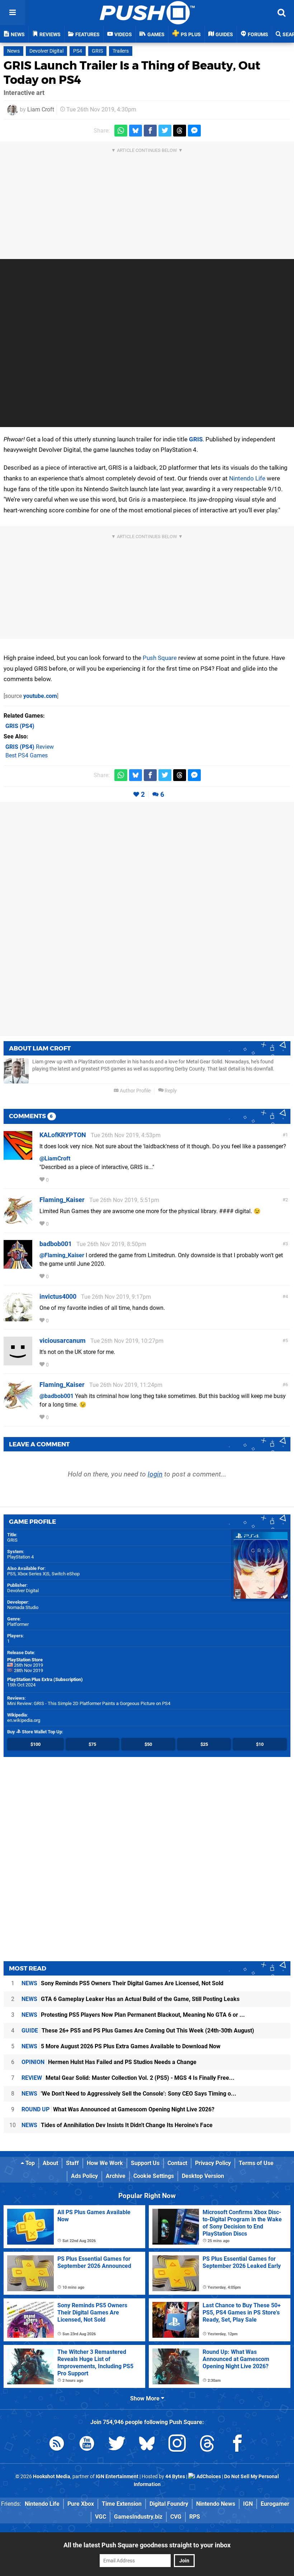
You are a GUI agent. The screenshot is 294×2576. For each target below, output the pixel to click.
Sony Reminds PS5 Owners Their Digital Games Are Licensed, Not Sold (122, 1983)
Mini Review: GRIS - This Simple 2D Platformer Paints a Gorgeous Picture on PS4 (89, 1703)
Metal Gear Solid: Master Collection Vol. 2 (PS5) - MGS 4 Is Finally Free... (128, 2078)
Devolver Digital (46, 51)
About (50, 2163)
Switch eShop (66, 1574)
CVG (176, 2517)
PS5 (11, 1574)
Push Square (160, 658)
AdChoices (208, 2477)
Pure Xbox (81, 2504)
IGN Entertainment (117, 2477)
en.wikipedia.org (24, 1720)
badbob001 (56, 1244)
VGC (101, 2517)
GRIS (97, 51)
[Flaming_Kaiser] (18, 1221)
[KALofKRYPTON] (18, 1156)
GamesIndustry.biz (138, 2517)
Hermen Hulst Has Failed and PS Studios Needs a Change (109, 2062)
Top (29, 2163)
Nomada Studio (23, 1607)
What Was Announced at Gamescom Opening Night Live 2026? (118, 2109)
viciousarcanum (63, 1340)
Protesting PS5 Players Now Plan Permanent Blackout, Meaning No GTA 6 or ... (133, 2015)
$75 (92, 1744)
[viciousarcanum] (18, 1362)
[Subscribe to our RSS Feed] (57, 2445)
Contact (177, 2163)
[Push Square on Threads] (207, 2445)
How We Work (105, 2163)
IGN (248, 2504)
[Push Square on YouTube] (87, 2445)
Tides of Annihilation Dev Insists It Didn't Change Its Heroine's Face (117, 2125)
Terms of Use (256, 2163)
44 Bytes (175, 2477)
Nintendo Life (247, 478)
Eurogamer (275, 2504)
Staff (72, 2163)
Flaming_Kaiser (62, 1200)
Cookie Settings (154, 2176)
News (13, 51)
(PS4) (20, 726)
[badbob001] (18, 1265)
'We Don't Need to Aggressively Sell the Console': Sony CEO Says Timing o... (129, 2094)
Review (30, 747)
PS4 (78, 51)
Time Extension (122, 2504)
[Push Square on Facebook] (237, 2445)
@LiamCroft (55, 1158)
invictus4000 (58, 1296)
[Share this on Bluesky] (136, 131)
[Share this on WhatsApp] (121, 131)
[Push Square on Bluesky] (147, 2445)
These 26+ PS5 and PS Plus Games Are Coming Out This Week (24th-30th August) (138, 2031)
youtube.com (40, 696)
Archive (116, 2176)
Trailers (121, 51)
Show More (146, 2398)
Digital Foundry (169, 2504)
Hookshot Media (52, 2477)
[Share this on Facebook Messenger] (194, 131)
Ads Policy (84, 2176)
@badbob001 (56, 1396)
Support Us (145, 2163)
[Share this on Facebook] (150, 131)
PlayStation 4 (20, 1557)
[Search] (281, 13)
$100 (35, 1744)
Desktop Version (203, 2176)
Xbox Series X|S (34, 1574)
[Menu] (13, 13)
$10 (260, 1744)
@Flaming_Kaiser (62, 1255)
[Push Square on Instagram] (177, 2445)
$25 (204, 1744)
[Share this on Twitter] (165, 131)
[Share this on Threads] (180, 131)
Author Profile (135, 1091)
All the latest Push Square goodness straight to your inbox (147, 2545)
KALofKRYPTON (63, 1135)
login (155, 1474)
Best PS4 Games (27, 755)
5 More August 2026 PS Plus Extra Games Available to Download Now (121, 2046)
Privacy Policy (213, 2163)
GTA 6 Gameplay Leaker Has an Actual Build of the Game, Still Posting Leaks (131, 1999)
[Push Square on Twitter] (117, 2445)
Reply (170, 1091)
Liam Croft (41, 109)
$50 (148, 1744)
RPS (195, 2517)
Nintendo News (216, 2504)
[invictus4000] (18, 1318)
